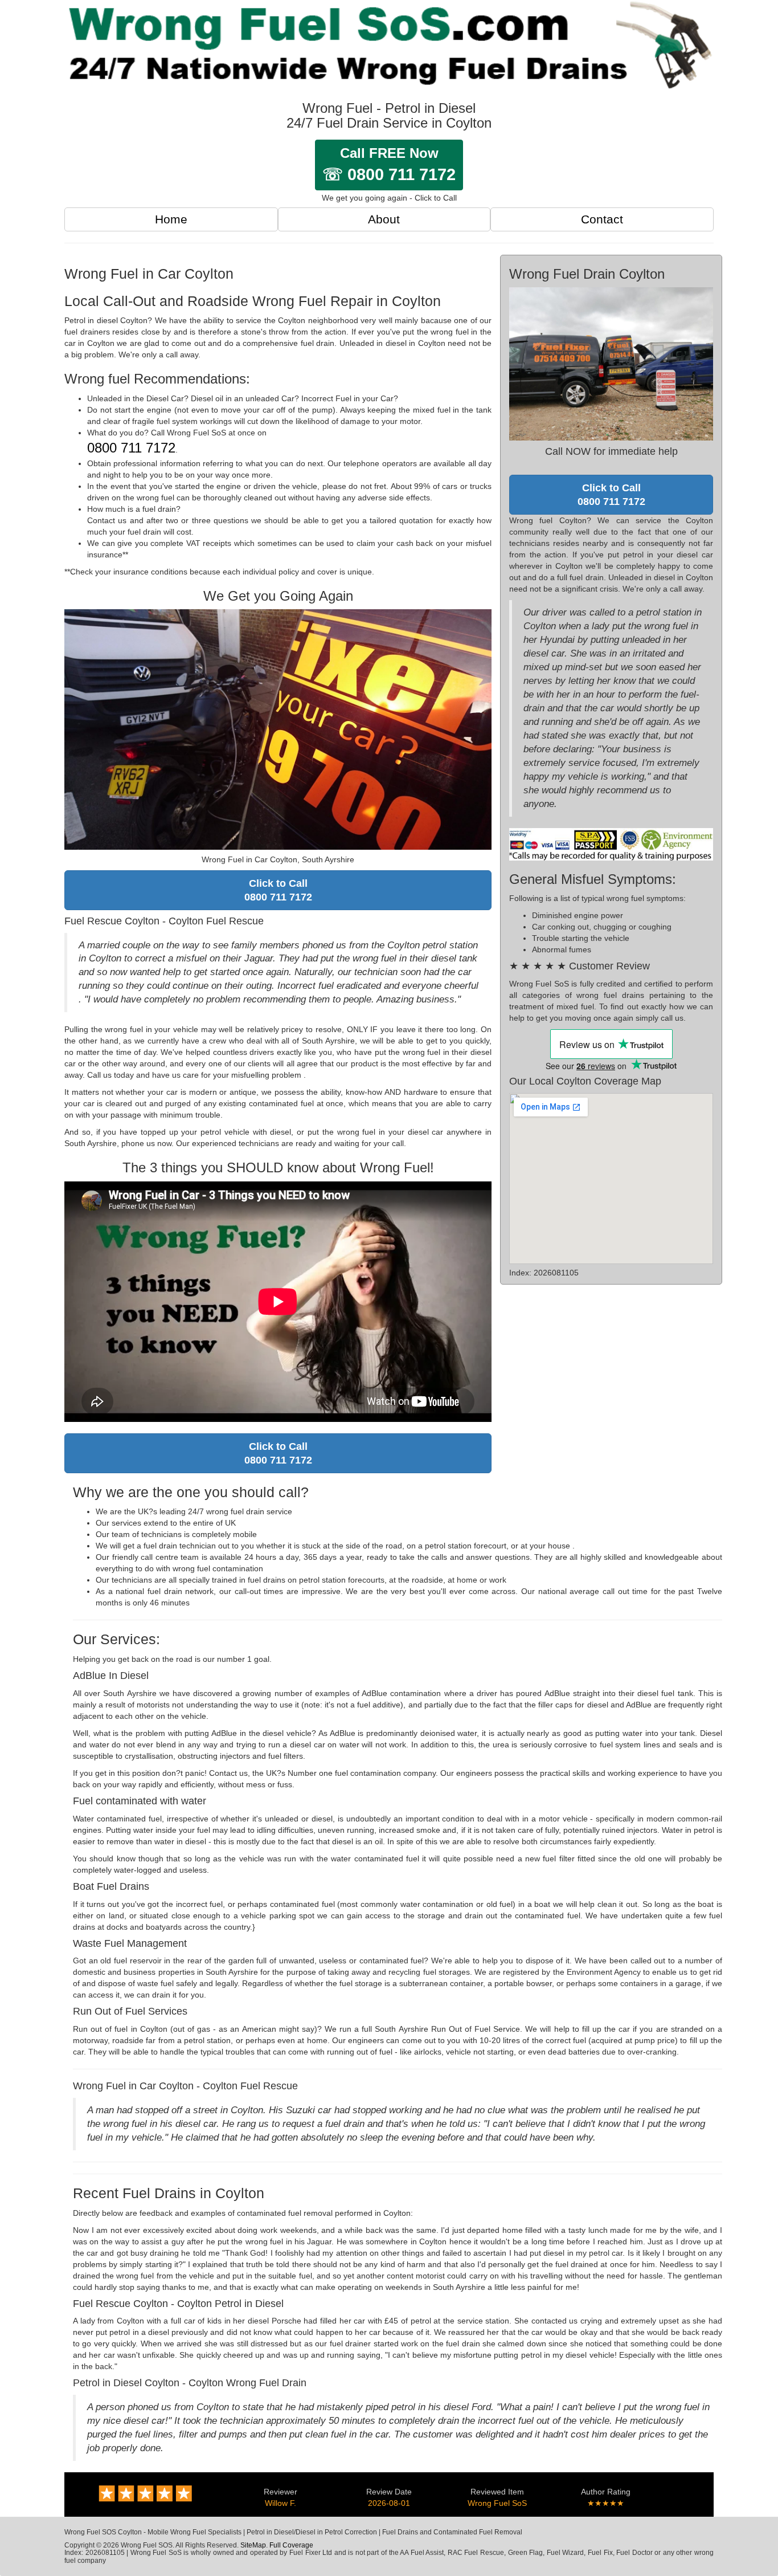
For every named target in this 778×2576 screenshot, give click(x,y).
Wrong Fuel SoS (497, 2503)
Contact (602, 219)
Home (171, 219)
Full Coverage (291, 2545)
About (384, 219)
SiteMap (253, 2545)
